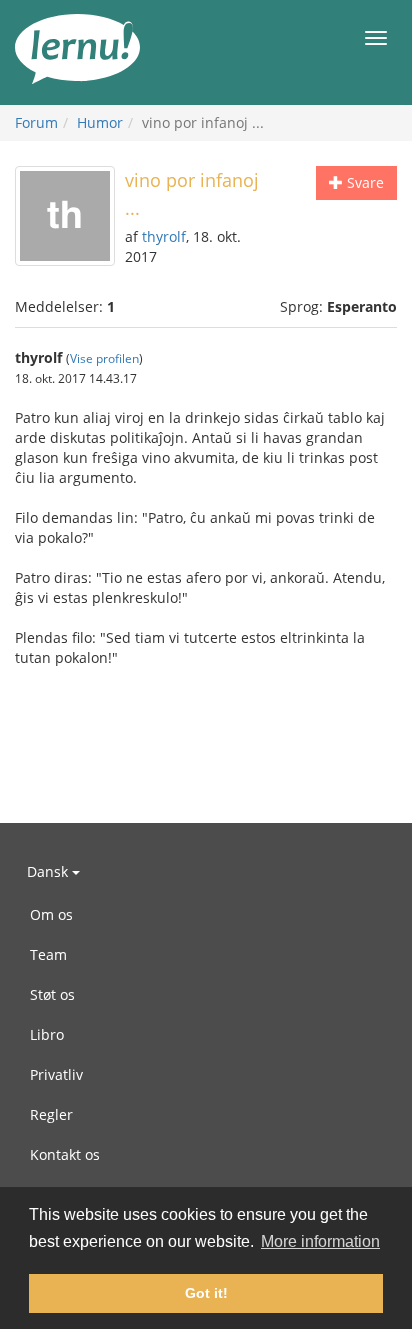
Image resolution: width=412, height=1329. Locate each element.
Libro (47, 1034)
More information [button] (320, 1241)
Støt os (52, 994)
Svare (363, 182)
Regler (51, 1114)
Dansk (49, 871)
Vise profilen (104, 358)
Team (48, 954)
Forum (36, 122)
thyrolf (164, 236)
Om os (51, 914)
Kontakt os (65, 1154)
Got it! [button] (206, 1293)
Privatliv (56, 1074)
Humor (100, 122)
